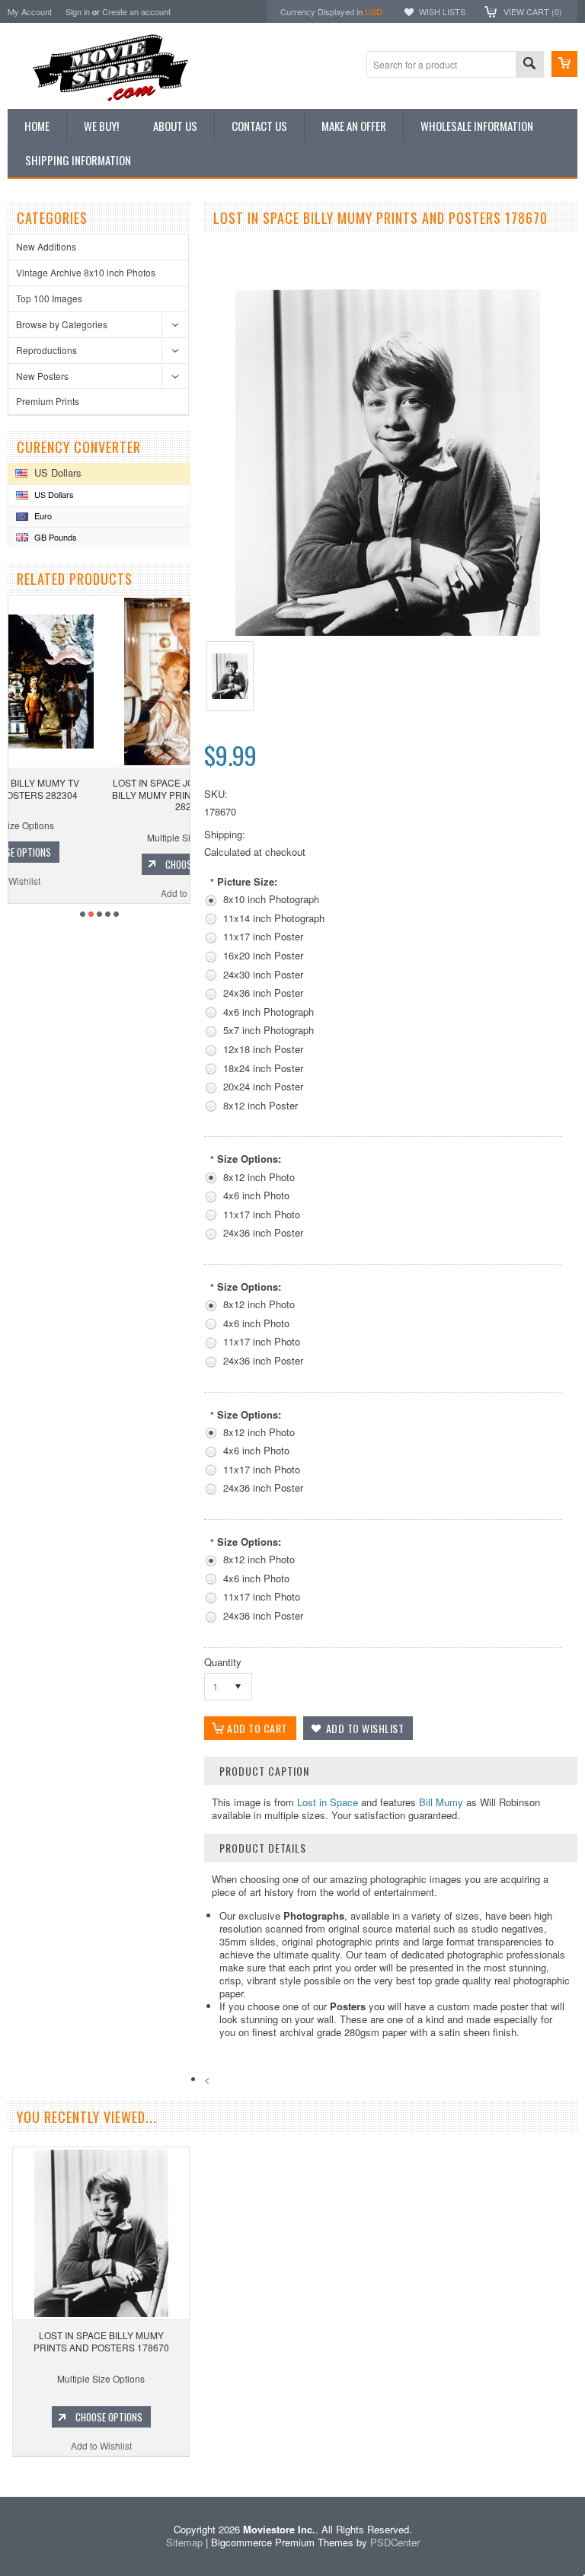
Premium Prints (48, 401)
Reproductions (46, 350)
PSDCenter (395, 2542)
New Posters (42, 376)
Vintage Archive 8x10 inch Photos (86, 272)
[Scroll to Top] (2, 2474)
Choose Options (107, 864)
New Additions (46, 246)
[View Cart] (564, 64)
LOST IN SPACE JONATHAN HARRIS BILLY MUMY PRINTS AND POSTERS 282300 (99, 794)
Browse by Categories (62, 324)
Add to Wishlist (99, 893)
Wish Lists (442, 11)
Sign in (78, 11)
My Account (30, 11)
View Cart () (533, 11)
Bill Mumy (441, 1802)
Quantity (223, 1662)
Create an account (136, 11)
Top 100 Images (49, 298)
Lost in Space (328, 1802)
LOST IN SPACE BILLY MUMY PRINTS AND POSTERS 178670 (101, 2341)
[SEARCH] (529, 65)
